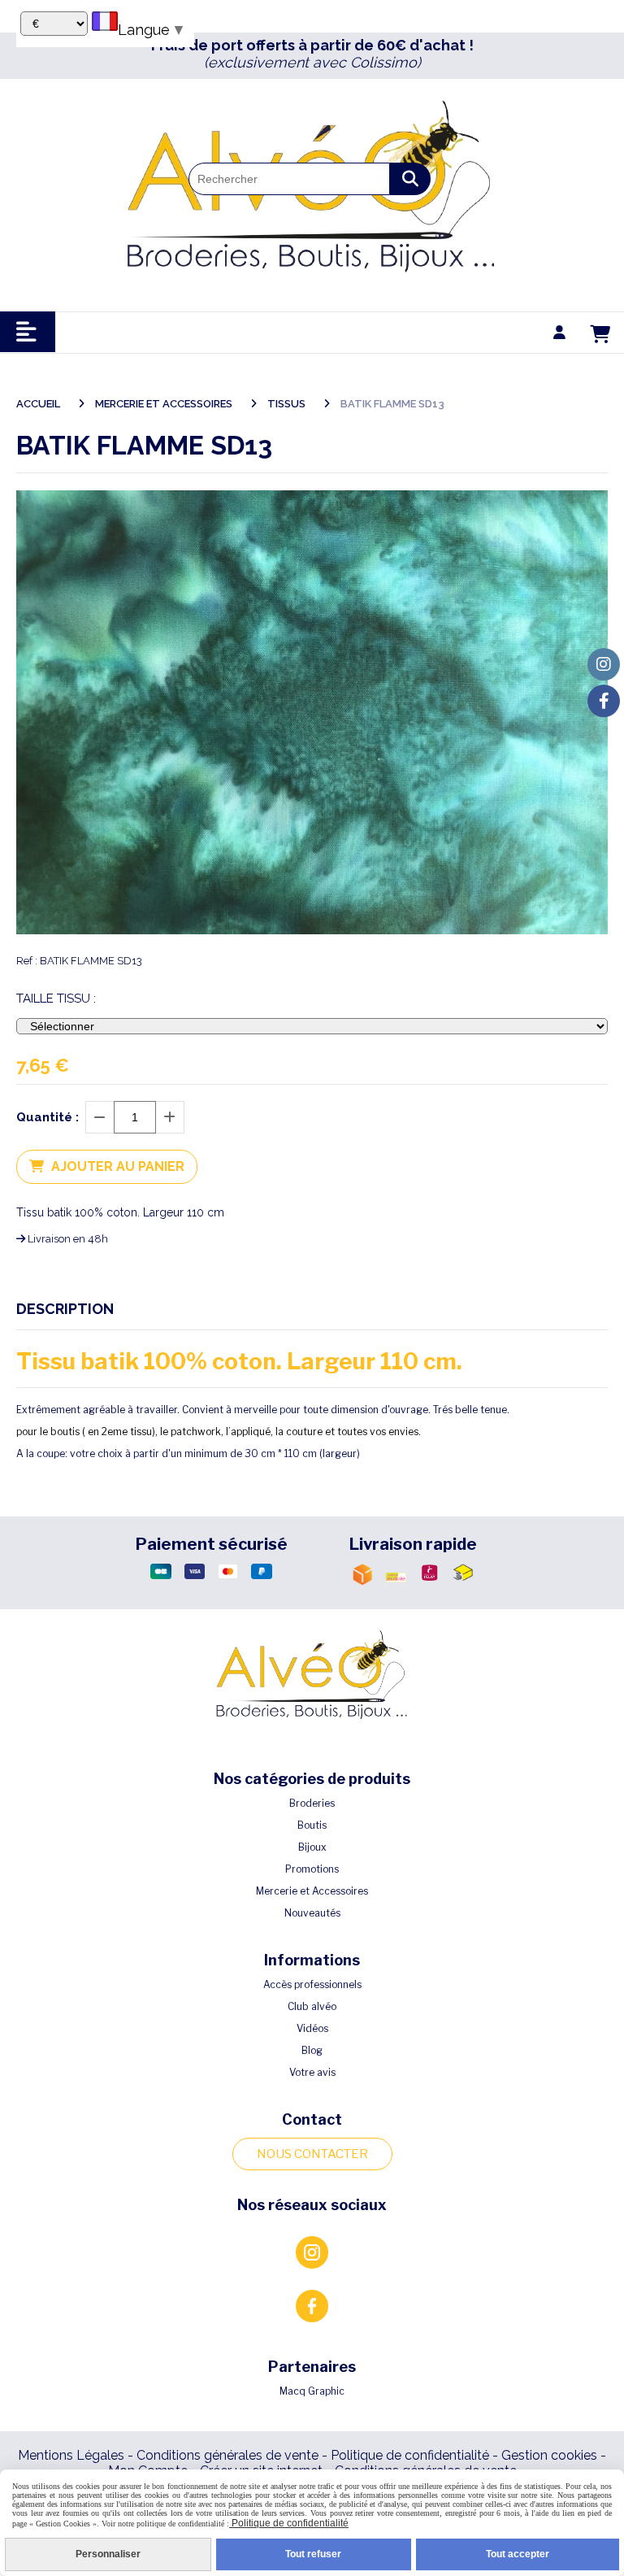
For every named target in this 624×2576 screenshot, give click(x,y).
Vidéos (312, 2028)
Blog (312, 2050)
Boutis (312, 1825)
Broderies (312, 1803)
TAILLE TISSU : (56, 999)
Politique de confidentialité (410, 2455)
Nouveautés (312, 1913)
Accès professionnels (312, 1984)
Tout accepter (518, 2554)
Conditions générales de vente (227, 2455)
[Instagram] (604, 664)
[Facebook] (604, 701)
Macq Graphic (312, 2391)
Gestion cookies (551, 2455)
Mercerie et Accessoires (312, 1891)
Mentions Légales (71, 2455)
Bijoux (312, 1847)
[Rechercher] (410, 179)
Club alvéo (312, 2006)
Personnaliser (108, 2554)
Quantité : (48, 1117)
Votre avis (312, 2072)
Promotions (312, 1869)
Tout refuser (313, 2554)
